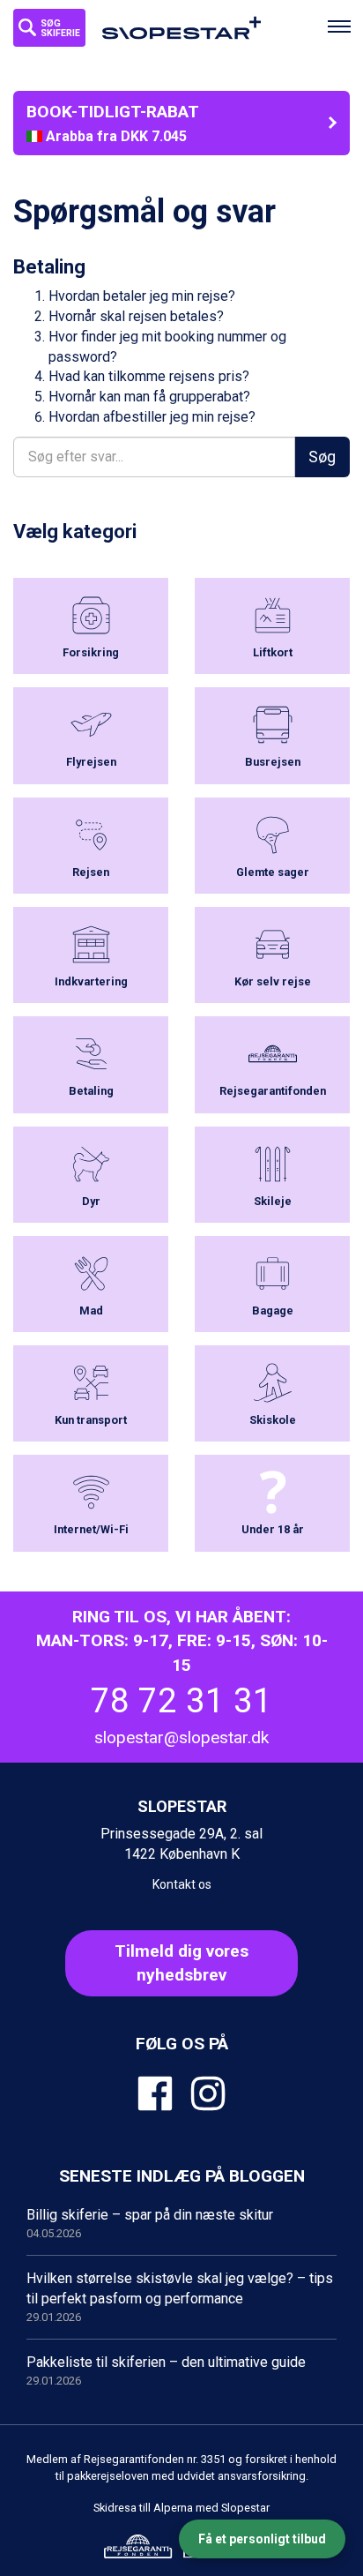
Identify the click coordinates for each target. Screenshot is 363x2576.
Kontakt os (182, 1884)
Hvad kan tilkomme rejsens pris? (149, 376)
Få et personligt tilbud (262, 2539)
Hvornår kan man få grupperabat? (149, 397)
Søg (322, 457)
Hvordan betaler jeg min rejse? (142, 296)
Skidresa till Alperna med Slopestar (181, 2508)
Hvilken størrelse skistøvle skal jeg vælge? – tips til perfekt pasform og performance (180, 2297)
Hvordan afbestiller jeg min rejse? (152, 417)
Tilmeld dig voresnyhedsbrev (181, 1963)
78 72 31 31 (181, 1700)
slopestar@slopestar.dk (181, 1737)
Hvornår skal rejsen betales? (136, 316)
